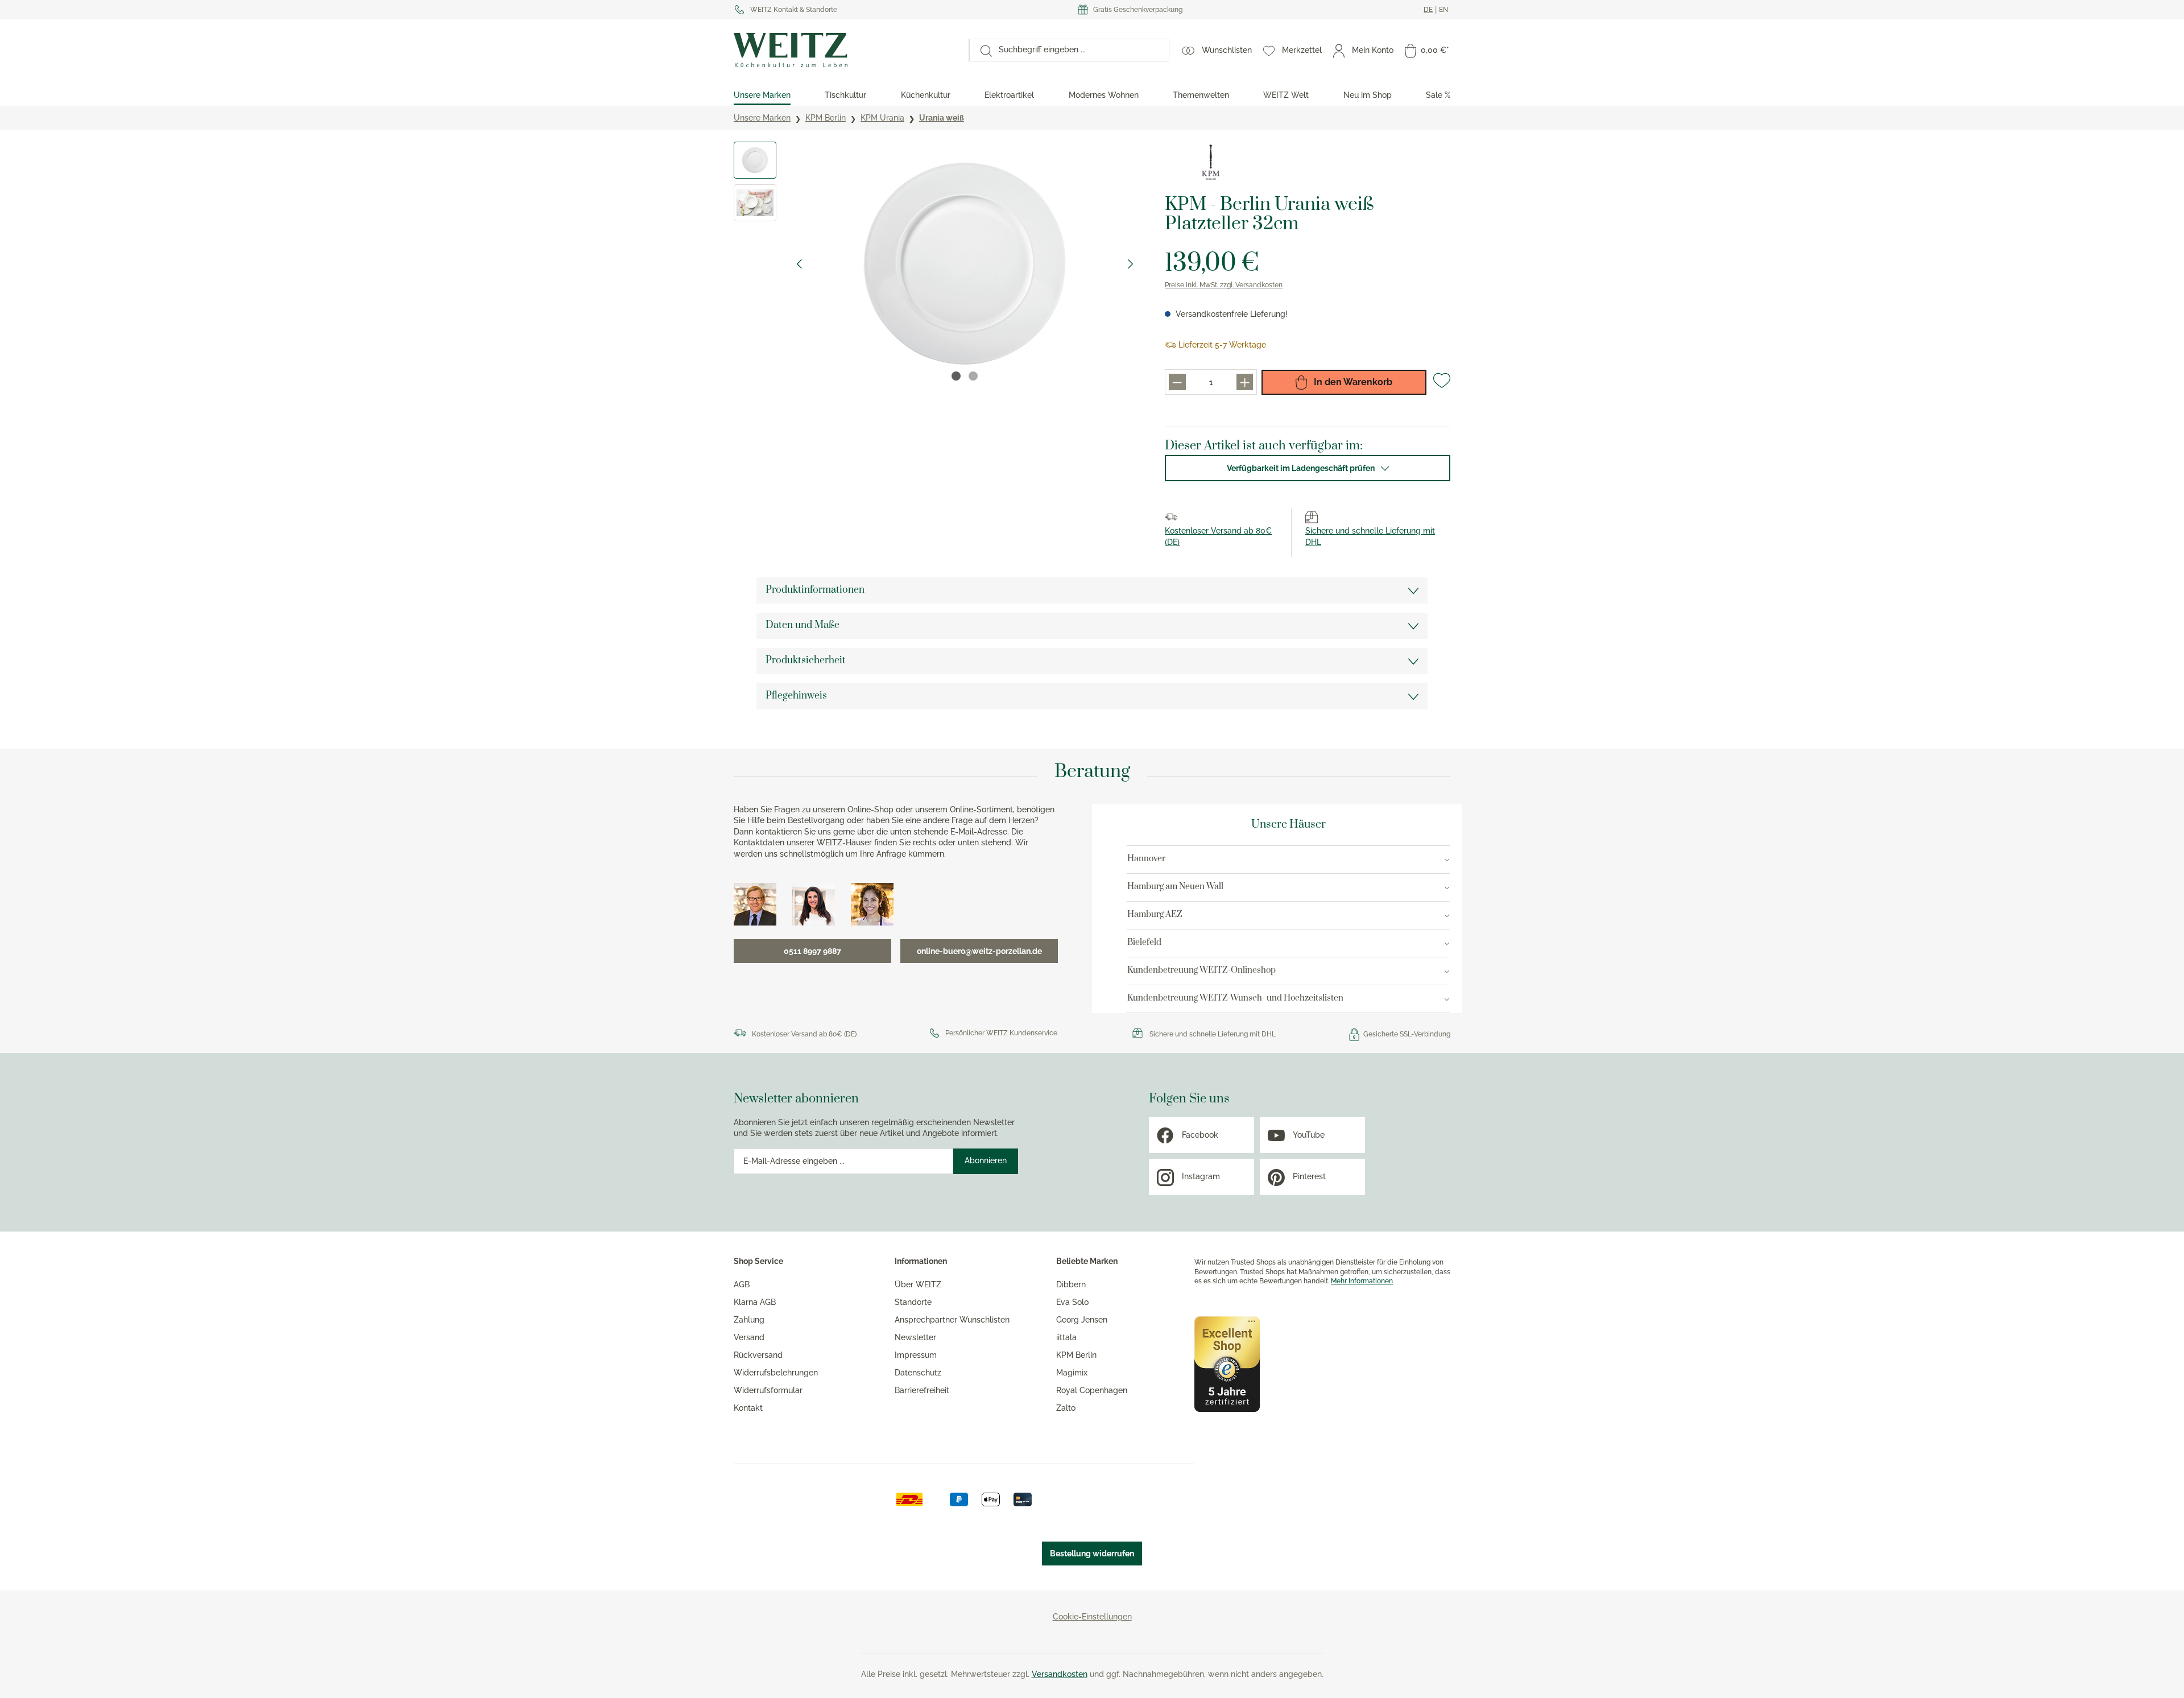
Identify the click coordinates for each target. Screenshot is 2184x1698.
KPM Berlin (1076, 1355)
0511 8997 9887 (812, 951)
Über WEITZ (918, 1284)
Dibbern (1071, 1284)
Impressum (916, 1355)
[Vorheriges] (799, 264)
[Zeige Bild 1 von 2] (956, 376)
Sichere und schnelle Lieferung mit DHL (1213, 1034)
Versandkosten (1060, 1674)
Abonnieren (986, 1160)
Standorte (913, 1302)
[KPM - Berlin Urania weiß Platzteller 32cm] (965, 264)
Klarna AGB (755, 1302)
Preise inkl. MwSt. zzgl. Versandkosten (1224, 285)
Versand (749, 1337)
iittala (1066, 1337)
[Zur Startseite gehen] (845, 50)
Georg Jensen (1082, 1320)
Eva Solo (1072, 1302)
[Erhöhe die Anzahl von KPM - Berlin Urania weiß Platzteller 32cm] (1245, 382)
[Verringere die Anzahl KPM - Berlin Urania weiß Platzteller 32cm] (1177, 382)
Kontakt (748, 1408)
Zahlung (749, 1320)
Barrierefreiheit (922, 1390)
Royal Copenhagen (1092, 1390)
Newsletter (915, 1337)
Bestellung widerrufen (1092, 1554)
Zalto (1066, 1408)
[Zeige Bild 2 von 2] (973, 376)
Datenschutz (918, 1373)
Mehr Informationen (1362, 1281)
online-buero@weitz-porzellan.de (979, 951)
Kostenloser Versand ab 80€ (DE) (804, 1034)
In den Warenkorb (1352, 382)
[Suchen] (981, 50)
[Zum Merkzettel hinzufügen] (1442, 385)
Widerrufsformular (768, 1390)
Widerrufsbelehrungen (776, 1373)
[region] (938, 264)
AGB (742, 1284)
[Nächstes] (1131, 264)
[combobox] (1080, 50)
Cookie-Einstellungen (1092, 1617)
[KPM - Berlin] (1210, 162)
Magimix (1072, 1373)
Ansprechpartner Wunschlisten (952, 1320)
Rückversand (758, 1355)
